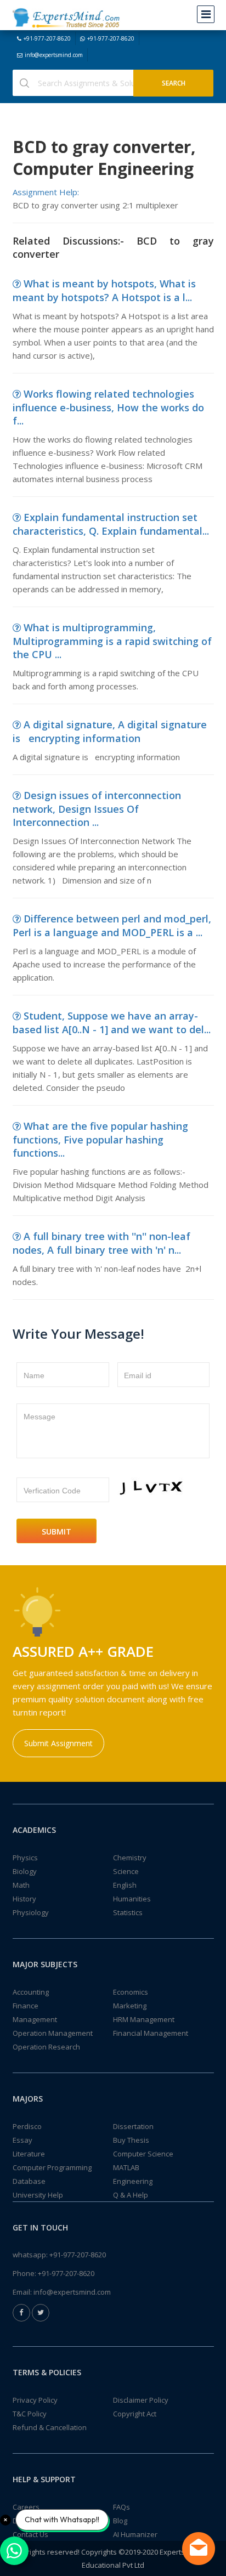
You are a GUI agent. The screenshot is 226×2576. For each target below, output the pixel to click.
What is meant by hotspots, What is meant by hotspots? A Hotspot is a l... (104, 290)
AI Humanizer (135, 2534)
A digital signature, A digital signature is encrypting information (110, 731)
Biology (25, 1871)
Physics (25, 1858)
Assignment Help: (46, 192)
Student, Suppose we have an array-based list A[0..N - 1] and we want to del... (112, 1023)
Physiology (31, 1912)
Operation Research (46, 2047)
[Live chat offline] (199, 2549)
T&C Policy (30, 2414)
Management (35, 2019)
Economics (131, 1992)
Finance (26, 2006)
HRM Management (144, 2019)
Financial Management (151, 2033)
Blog (120, 2521)
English (125, 1885)
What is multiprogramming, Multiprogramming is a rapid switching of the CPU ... (112, 641)
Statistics (128, 1912)
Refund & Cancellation (50, 2427)
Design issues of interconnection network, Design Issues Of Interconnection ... (97, 809)
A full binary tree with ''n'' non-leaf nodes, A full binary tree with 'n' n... (101, 1243)
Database (29, 2181)
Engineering (133, 2181)
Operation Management (53, 2033)
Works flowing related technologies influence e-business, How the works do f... (108, 407)
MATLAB (126, 2167)
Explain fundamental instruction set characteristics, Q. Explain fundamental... (111, 524)
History (24, 1899)
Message (39, 1417)
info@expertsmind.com (54, 55)
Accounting (31, 1992)
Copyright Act (135, 2414)
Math (21, 1885)
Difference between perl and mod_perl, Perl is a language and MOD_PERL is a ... (112, 925)
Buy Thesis (131, 2140)
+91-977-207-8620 (47, 38)
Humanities (132, 1899)
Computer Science (143, 2154)
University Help (38, 2195)
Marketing (130, 2006)
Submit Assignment (58, 1743)
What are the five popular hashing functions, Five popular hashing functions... (100, 1139)
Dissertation (133, 2126)
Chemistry (130, 1858)
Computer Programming (52, 2167)
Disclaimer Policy (141, 2400)
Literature (29, 2154)
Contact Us (30, 2534)
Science (126, 1871)
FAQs (122, 2507)
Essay (22, 2140)
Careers (26, 2507)
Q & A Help (131, 2195)
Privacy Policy (35, 2400)
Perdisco (27, 2126)
